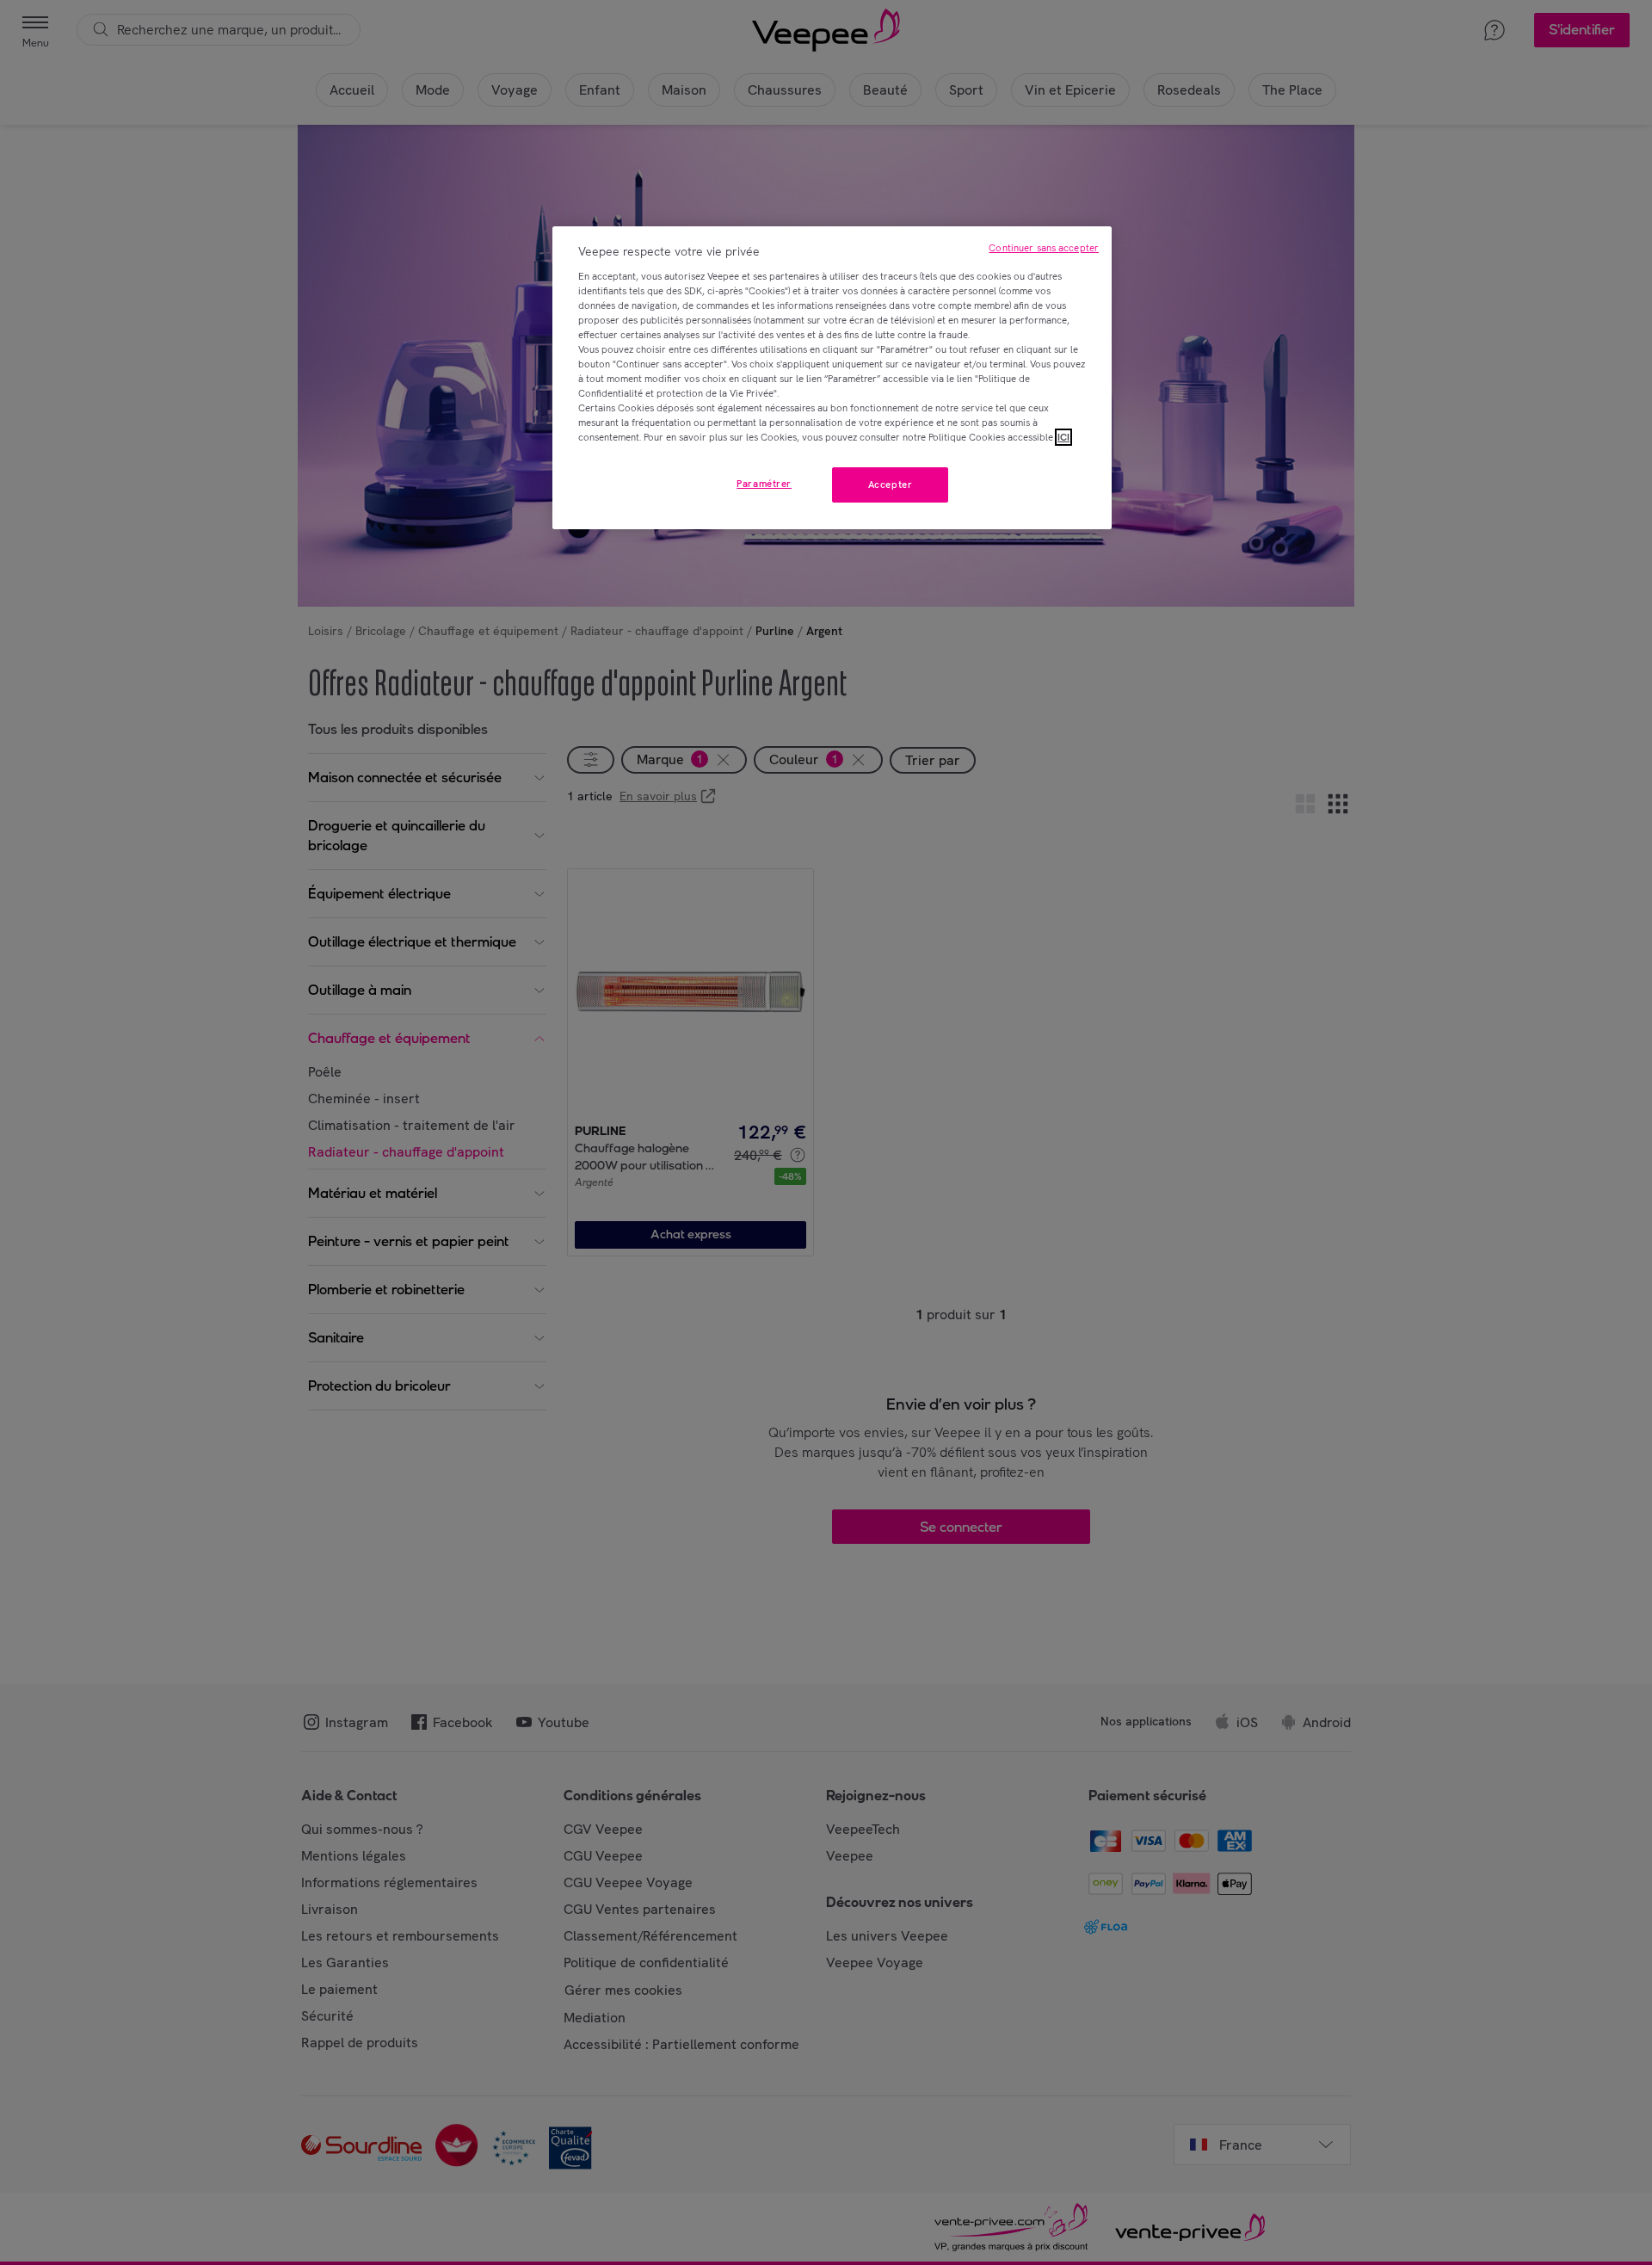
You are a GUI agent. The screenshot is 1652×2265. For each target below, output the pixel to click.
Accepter (891, 484)
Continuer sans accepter (1044, 248)
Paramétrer (764, 484)
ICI (1063, 437)
